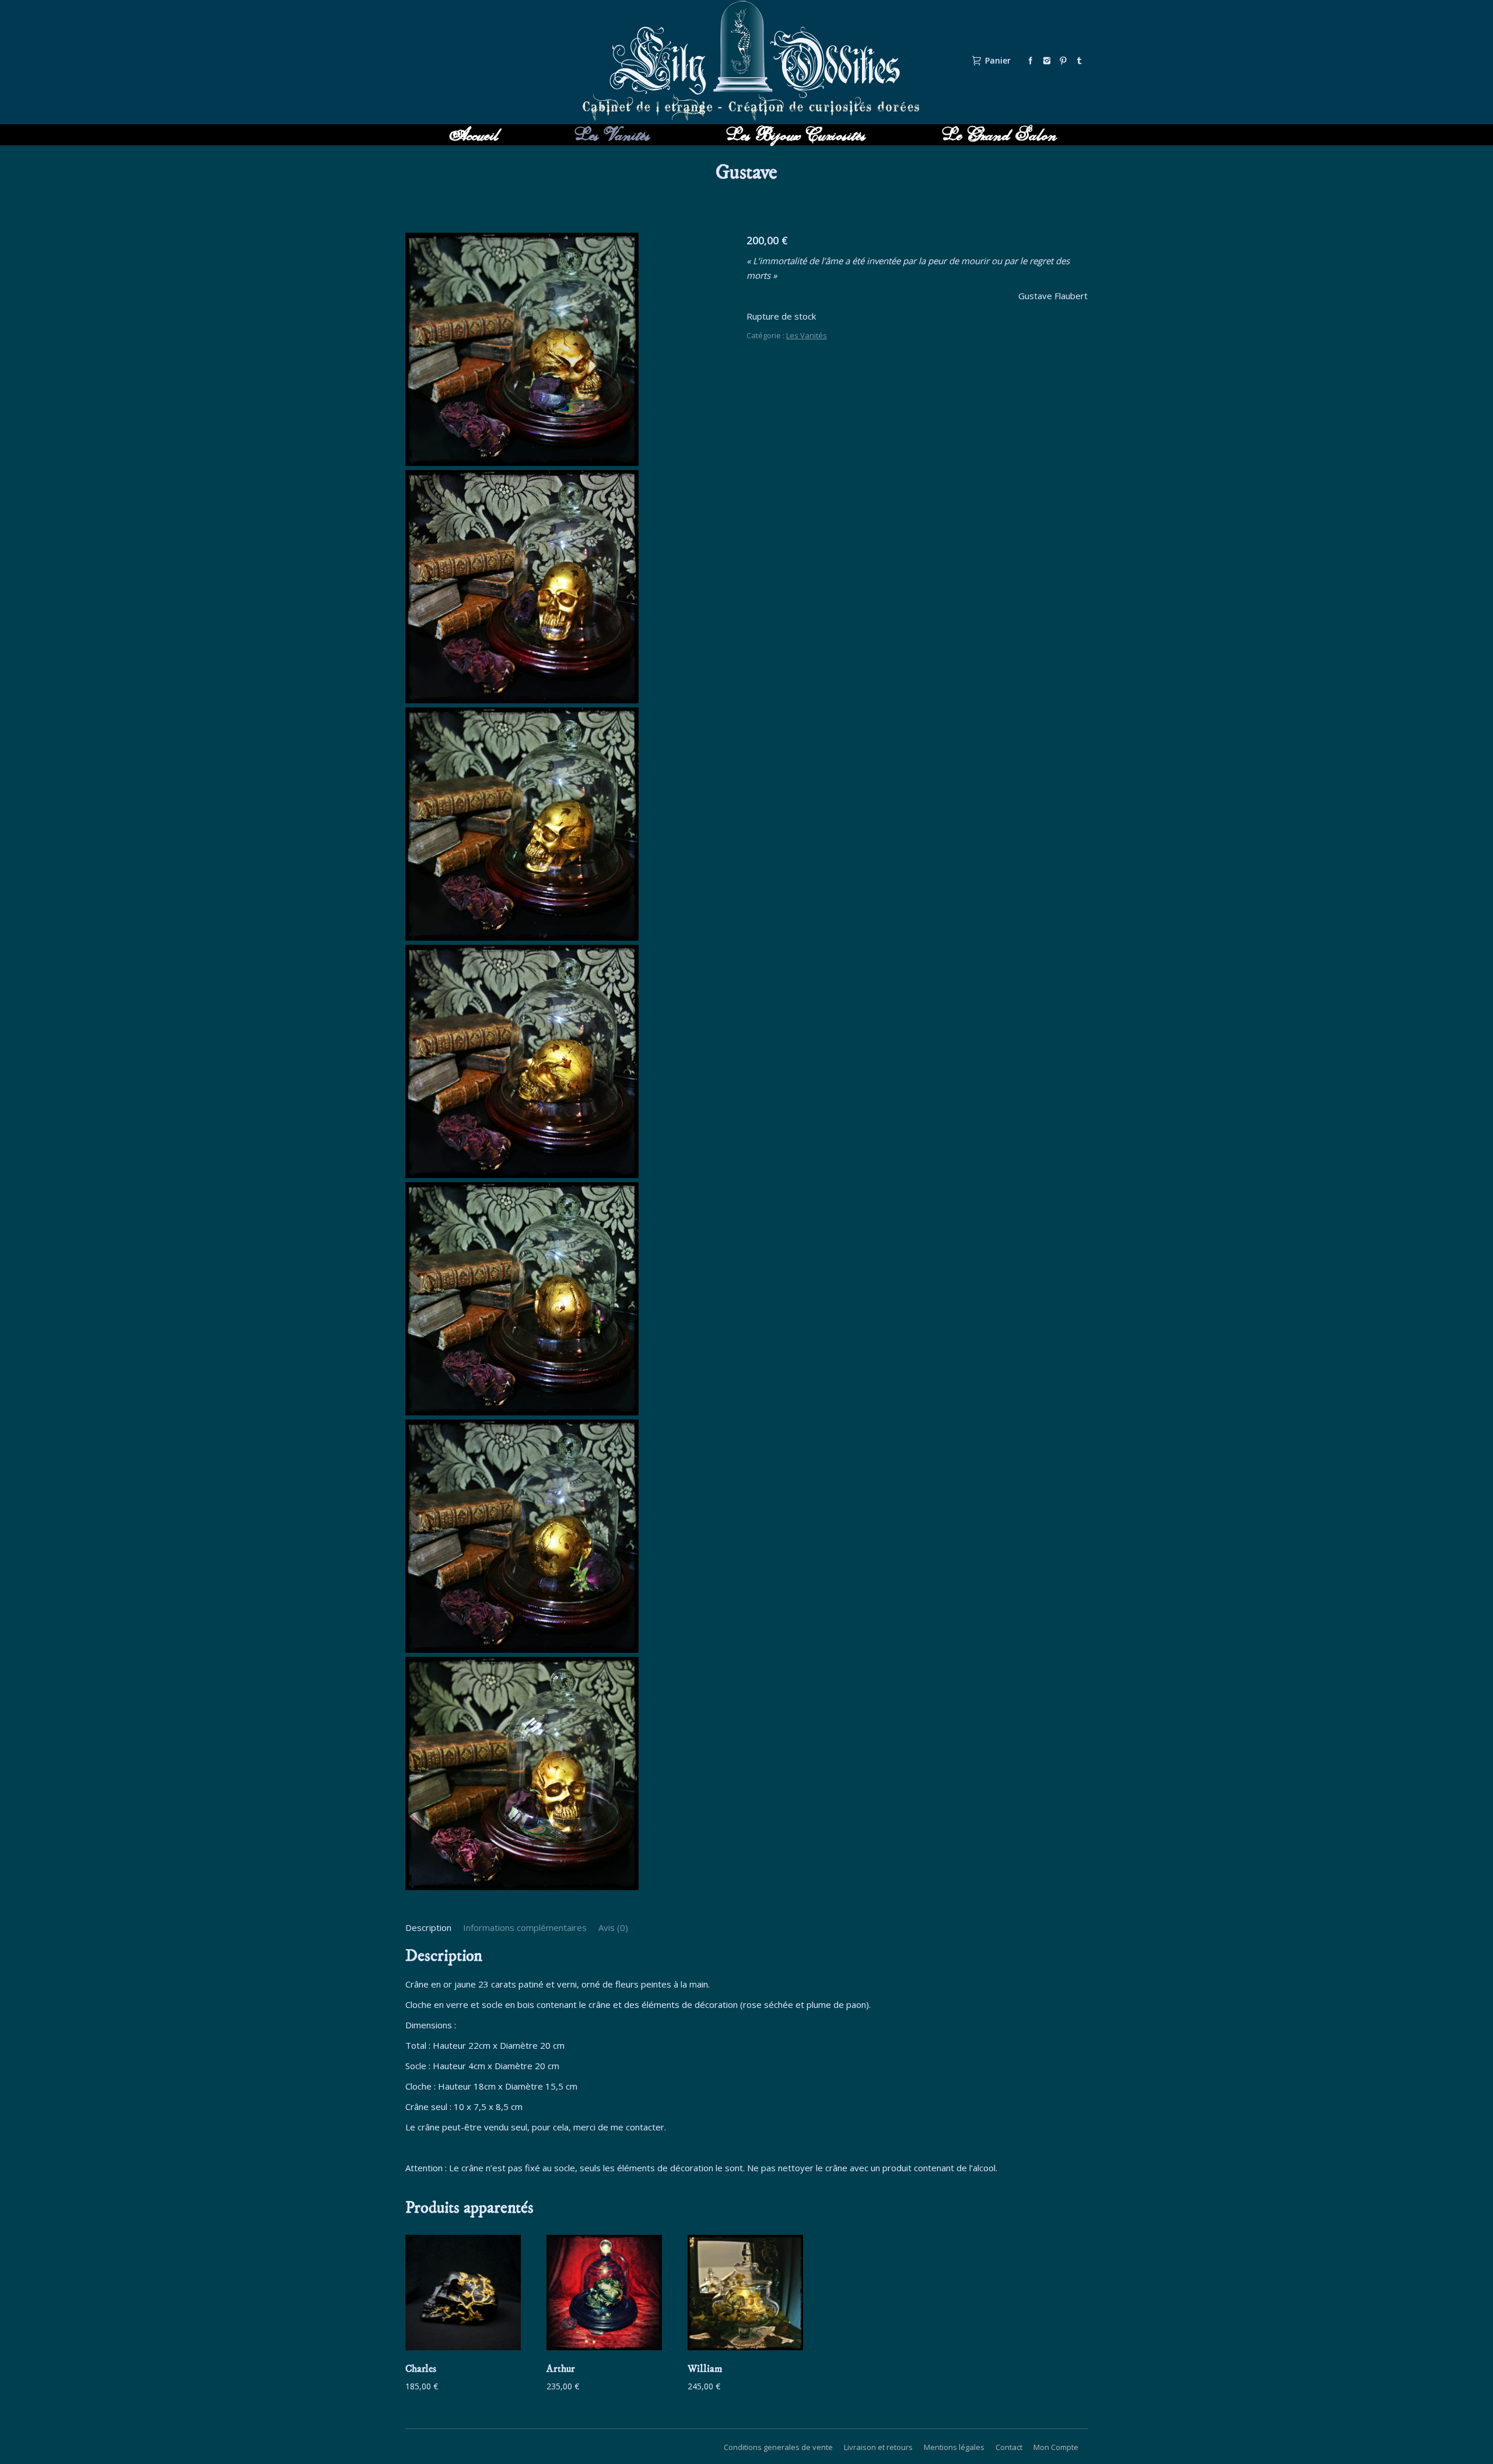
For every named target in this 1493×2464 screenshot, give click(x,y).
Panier (998, 61)
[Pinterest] (1063, 61)
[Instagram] (1047, 61)
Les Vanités (807, 335)
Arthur (561, 2369)
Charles (421, 2369)
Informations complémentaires (525, 1927)
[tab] (428, 1928)
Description (428, 1927)
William (705, 2369)
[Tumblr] (1080, 61)
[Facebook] (1031, 61)
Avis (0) (613, 1927)
